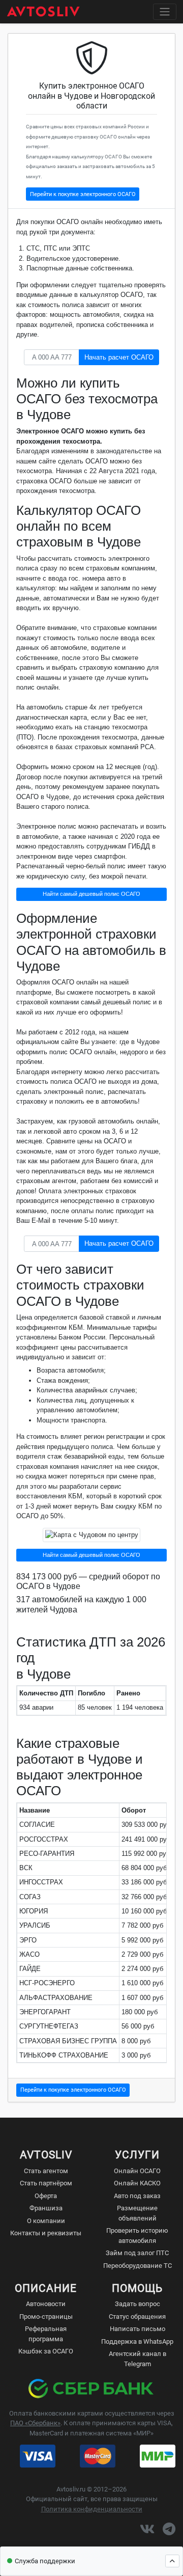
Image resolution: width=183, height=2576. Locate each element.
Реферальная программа (46, 2334)
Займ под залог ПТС (137, 2253)
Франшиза (46, 2208)
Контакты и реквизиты (46, 2233)
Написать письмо (138, 2329)
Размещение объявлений (137, 2213)
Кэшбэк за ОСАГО (46, 2351)
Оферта (46, 2196)
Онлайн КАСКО (137, 2183)
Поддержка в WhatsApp (137, 2341)
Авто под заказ (137, 2196)
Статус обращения (137, 2317)
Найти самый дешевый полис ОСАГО (91, 894)
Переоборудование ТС (138, 2266)
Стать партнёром (46, 2183)
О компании (46, 2221)
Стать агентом (46, 2171)
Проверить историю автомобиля (137, 2236)
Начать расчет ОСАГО (119, 357)
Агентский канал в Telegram (138, 2359)
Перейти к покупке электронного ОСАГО (83, 194)
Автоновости (46, 2304)
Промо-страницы (46, 2317)
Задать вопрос (138, 2304)
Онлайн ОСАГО (137, 2171)
